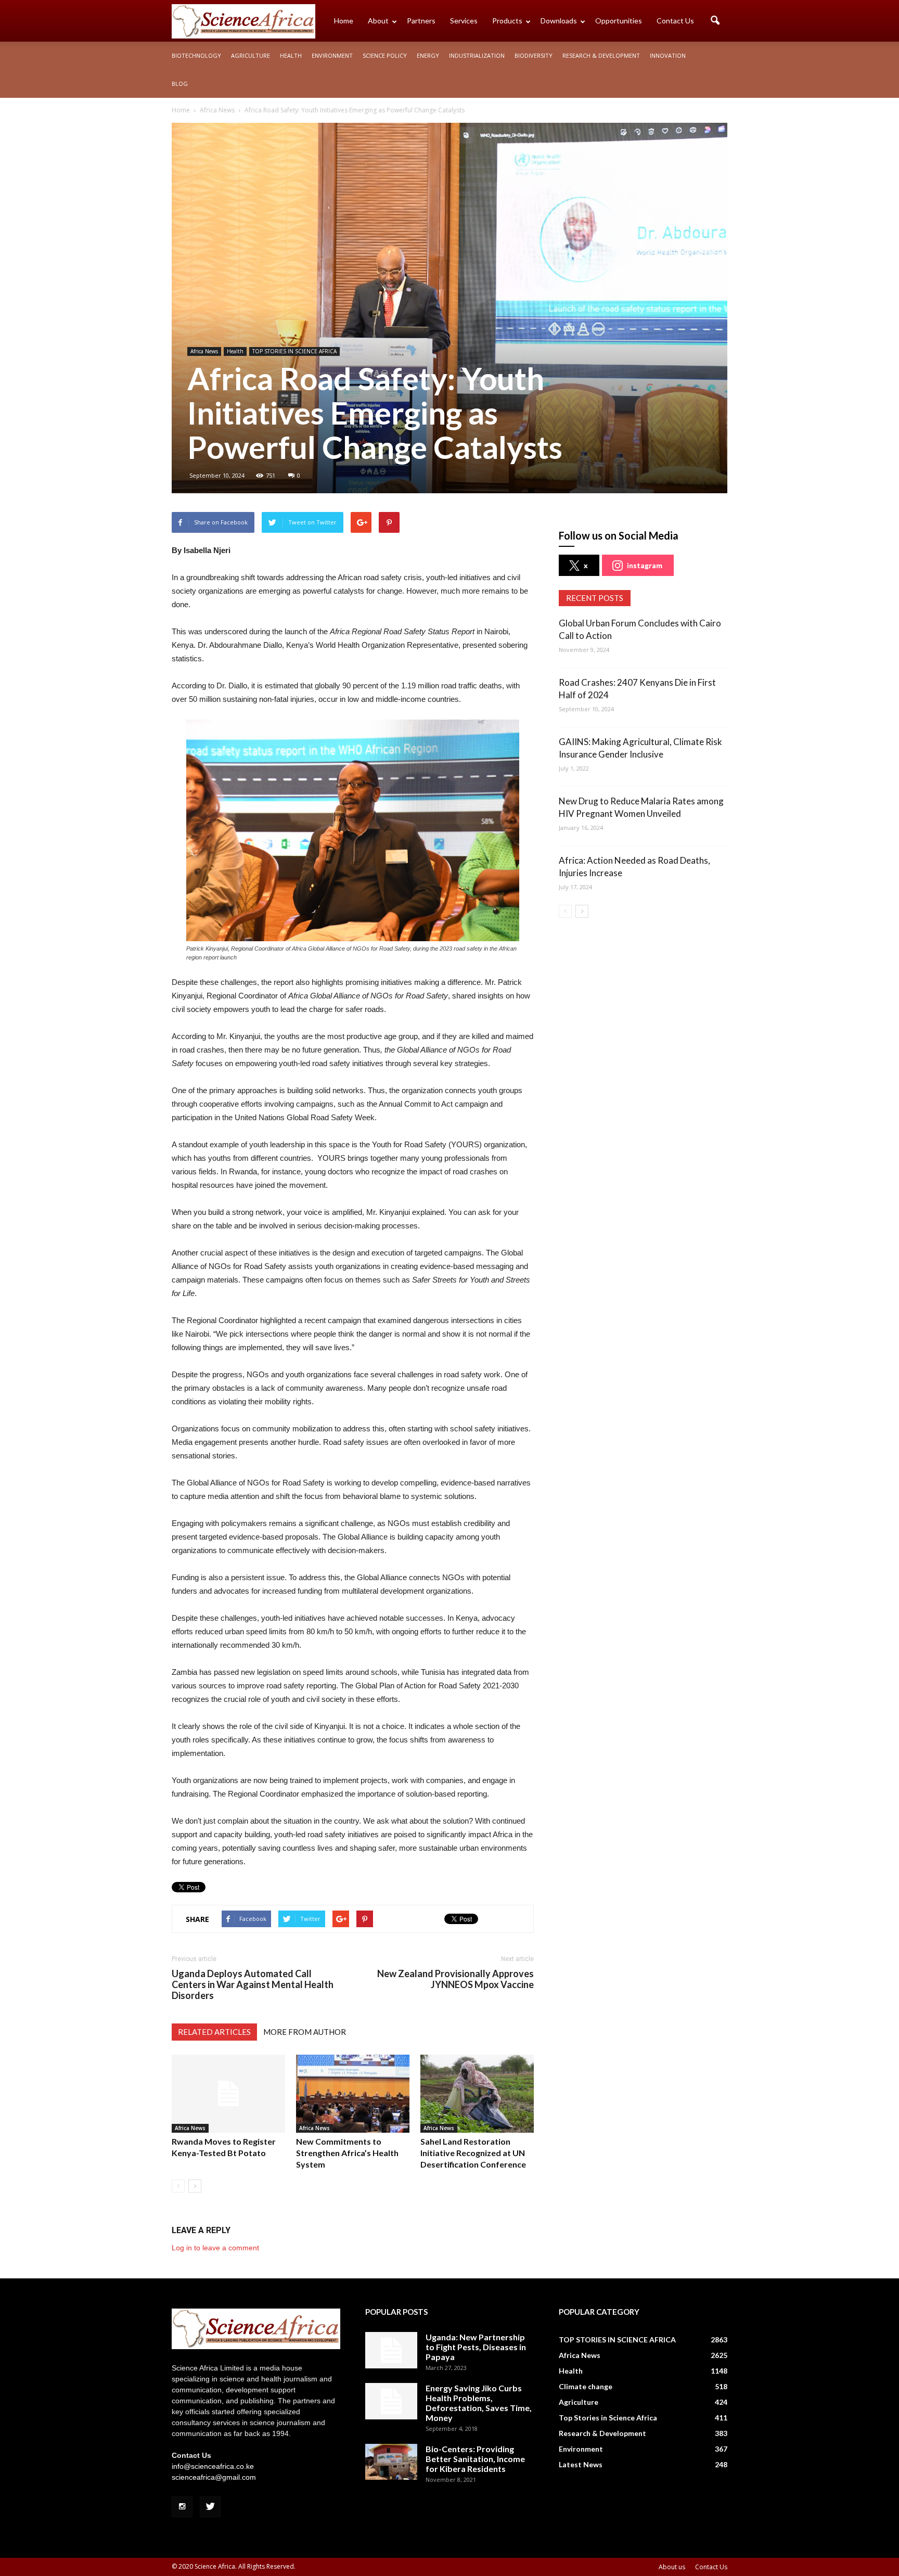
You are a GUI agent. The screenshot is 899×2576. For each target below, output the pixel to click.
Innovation (668, 55)
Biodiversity (534, 55)
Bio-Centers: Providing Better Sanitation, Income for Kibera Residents (475, 2459)
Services (464, 21)
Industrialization (477, 55)
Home (344, 21)
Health (291, 55)
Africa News (204, 351)
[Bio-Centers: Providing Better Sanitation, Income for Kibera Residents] (391, 2462)
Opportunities (619, 21)
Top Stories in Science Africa (608, 2418)
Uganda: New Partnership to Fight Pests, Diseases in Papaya (476, 2347)
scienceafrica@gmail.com (214, 2477)
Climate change (586, 2386)
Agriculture (251, 55)
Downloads (559, 21)
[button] (715, 21)
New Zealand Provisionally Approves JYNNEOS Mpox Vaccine (455, 1979)
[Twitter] (210, 2507)
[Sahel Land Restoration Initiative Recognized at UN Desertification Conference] (477, 2094)
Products (507, 21)
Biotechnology (196, 55)
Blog (180, 84)
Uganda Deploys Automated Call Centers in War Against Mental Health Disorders (253, 1985)
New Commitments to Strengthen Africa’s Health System (347, 2153)
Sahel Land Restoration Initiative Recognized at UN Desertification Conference (473, 2153)
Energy (428, 55)
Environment (332, 55)
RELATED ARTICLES (214, 2032)
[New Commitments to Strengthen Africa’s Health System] (353, 2094)
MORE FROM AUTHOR (305, 2032)
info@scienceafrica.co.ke (213, 2466)
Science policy (385, 55)
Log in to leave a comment (215, 2248)
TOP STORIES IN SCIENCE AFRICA (294, 351)
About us (672, 2567)
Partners (421, 21)
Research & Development (601, 55)
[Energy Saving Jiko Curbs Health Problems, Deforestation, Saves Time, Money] (391, 2401)
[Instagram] (182, 2507)
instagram (645, 565)
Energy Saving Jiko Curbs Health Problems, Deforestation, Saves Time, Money (479, 2403)
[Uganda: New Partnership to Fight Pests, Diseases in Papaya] (391, 2350)
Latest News (581, 2464)
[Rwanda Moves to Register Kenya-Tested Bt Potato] (228, 2094)
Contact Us (675, 21)
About (378, 21)
